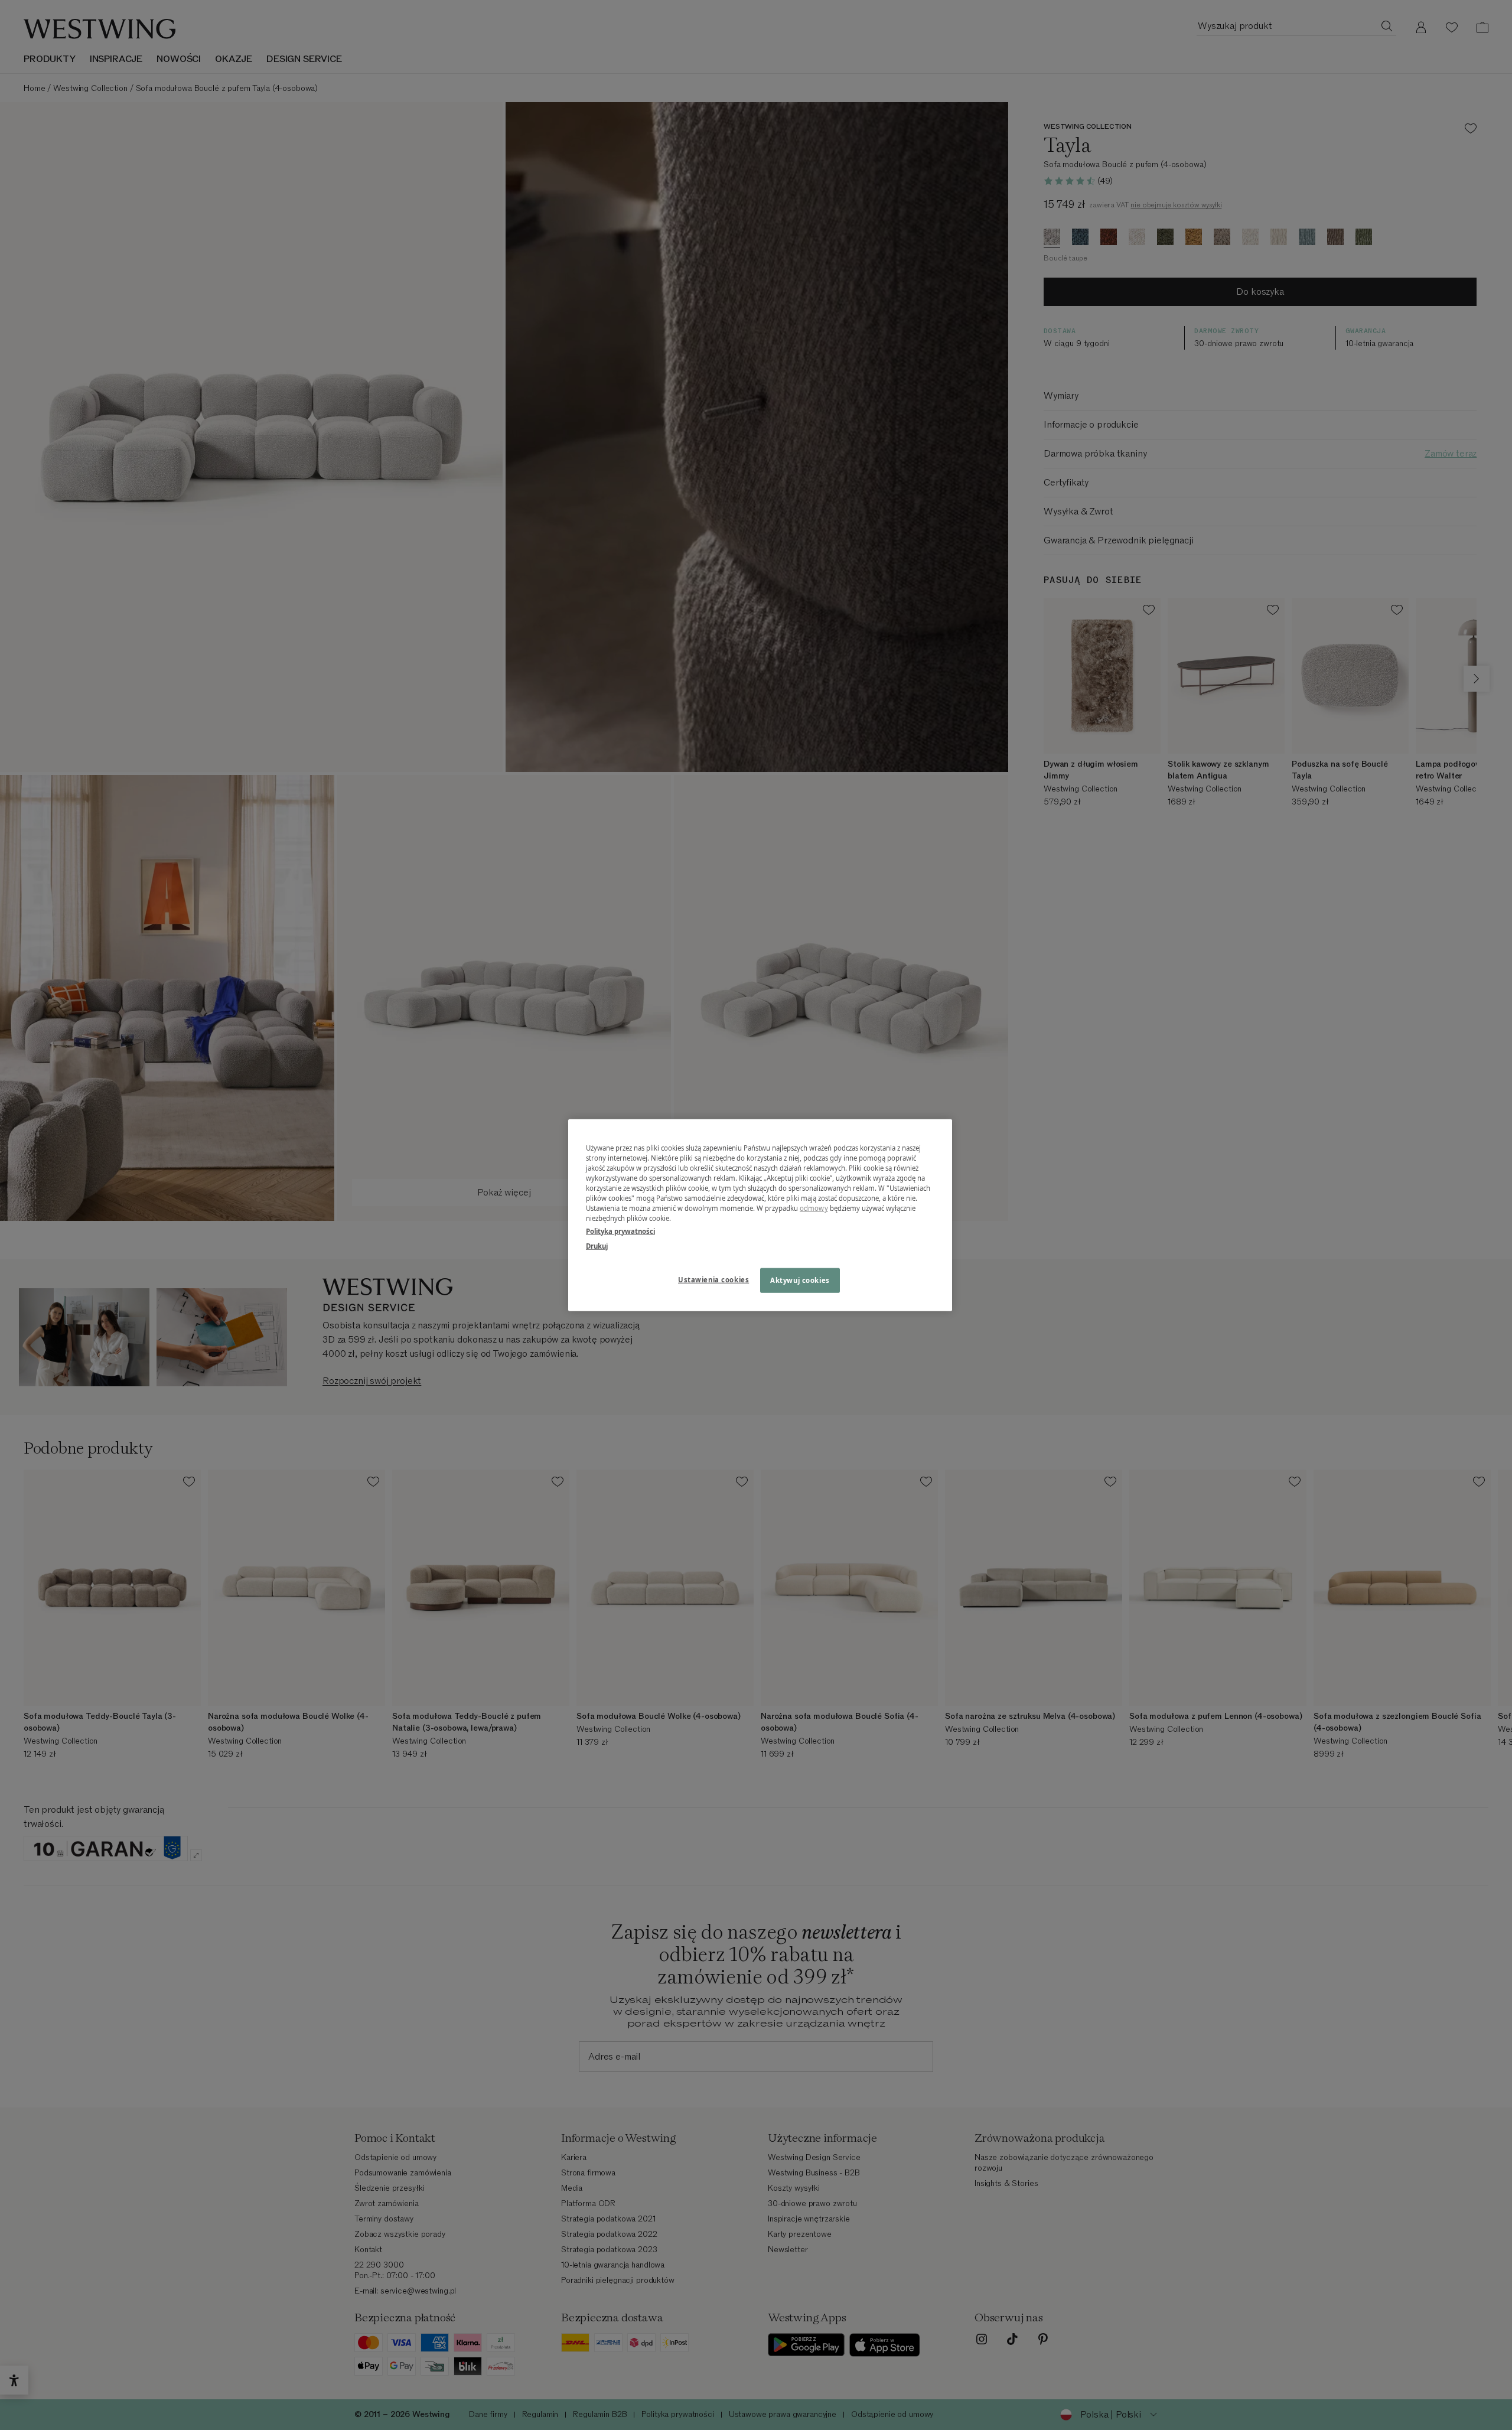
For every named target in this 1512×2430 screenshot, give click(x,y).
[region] (760, 1215)
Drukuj (597, 1245)
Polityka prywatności (620, 1231)
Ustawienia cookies (713, 1279)
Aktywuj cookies (800, 1280)
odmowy (814, 1208)
